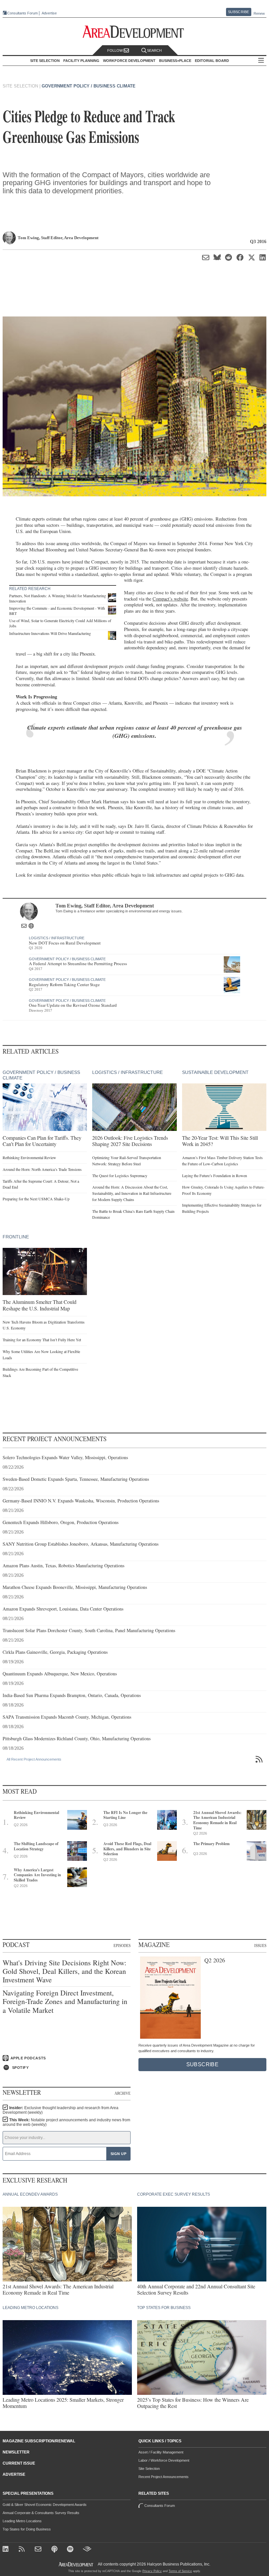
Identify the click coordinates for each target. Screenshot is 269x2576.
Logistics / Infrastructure (57, 938)
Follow (115, 50)
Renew (259, 13)
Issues (260, 1945)
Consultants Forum (22, 13)
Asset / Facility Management (161, 2452)
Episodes (122, 1945)
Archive (123, 2093)
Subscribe (238, 12)
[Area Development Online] (76, 2564)
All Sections (261, 61)
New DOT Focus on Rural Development (65, 943)
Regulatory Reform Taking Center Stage (64, 984)
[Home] (39, 2550)
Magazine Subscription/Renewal (39, 2441)
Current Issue (19, 2463)
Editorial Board (212, 61)
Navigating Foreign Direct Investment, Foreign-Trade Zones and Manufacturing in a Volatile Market (65, 2002)
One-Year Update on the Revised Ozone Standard (73, 1005)
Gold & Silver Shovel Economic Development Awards (45, 2505)
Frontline (16, 1237)
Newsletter (16, 2452)
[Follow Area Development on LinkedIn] (7, 2550)
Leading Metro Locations (22, 2521)
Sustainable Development (215, 1072)
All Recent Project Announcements (34, 1759)
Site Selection (149, 2469)
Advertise (49, 13)
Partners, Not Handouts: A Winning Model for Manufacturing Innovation (58, 598)
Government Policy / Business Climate (89, 86)
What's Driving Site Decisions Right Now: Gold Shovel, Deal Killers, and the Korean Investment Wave (64, 1971)
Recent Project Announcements (164, 2477)
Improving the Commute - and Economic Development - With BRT (57, 611)
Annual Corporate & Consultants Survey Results (41, 2513)
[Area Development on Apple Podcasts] (55, 2550)
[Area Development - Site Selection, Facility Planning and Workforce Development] (135, 32)
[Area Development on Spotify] (71, 2550)
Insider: (61, 2110)
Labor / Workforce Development (164, 2460)
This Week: (66, 2122)
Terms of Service (180, 2571)
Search (154, 50)
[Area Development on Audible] (87, 2550)
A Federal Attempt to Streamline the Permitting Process (78, 964)
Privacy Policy (152, 2571)
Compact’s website (170, 599)
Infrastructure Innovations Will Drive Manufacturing (50, 633)
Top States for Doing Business (27, 2529)
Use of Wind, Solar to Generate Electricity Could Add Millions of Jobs (60, 623)
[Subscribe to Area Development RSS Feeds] (23, 2550)
